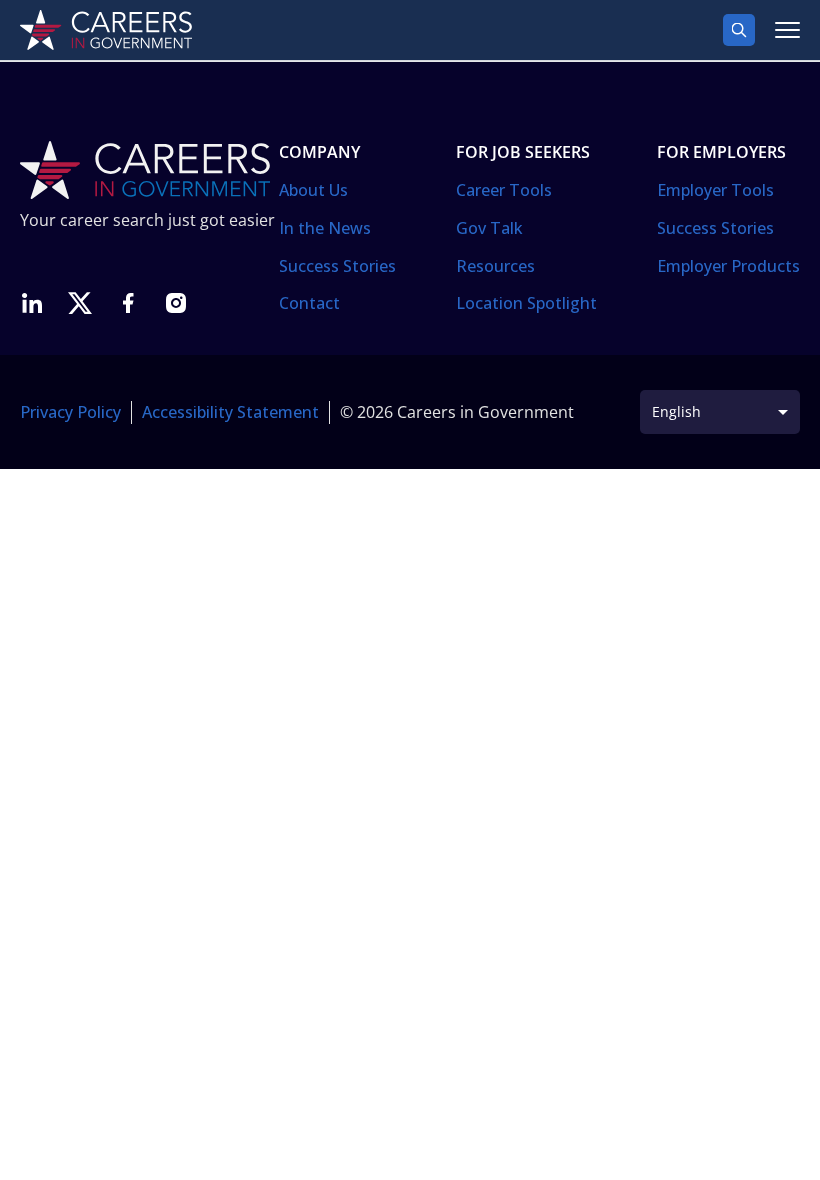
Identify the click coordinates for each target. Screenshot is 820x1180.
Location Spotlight (526, 303)
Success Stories (337, 266)
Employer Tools (715, 190)
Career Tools (504, 190)
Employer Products (728, 266)
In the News (325, 228)
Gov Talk (489, 228)
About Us (313, 190)
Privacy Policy (70, 412)
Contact (309, 303)
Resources (495, 266)
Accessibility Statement (230, 412)
